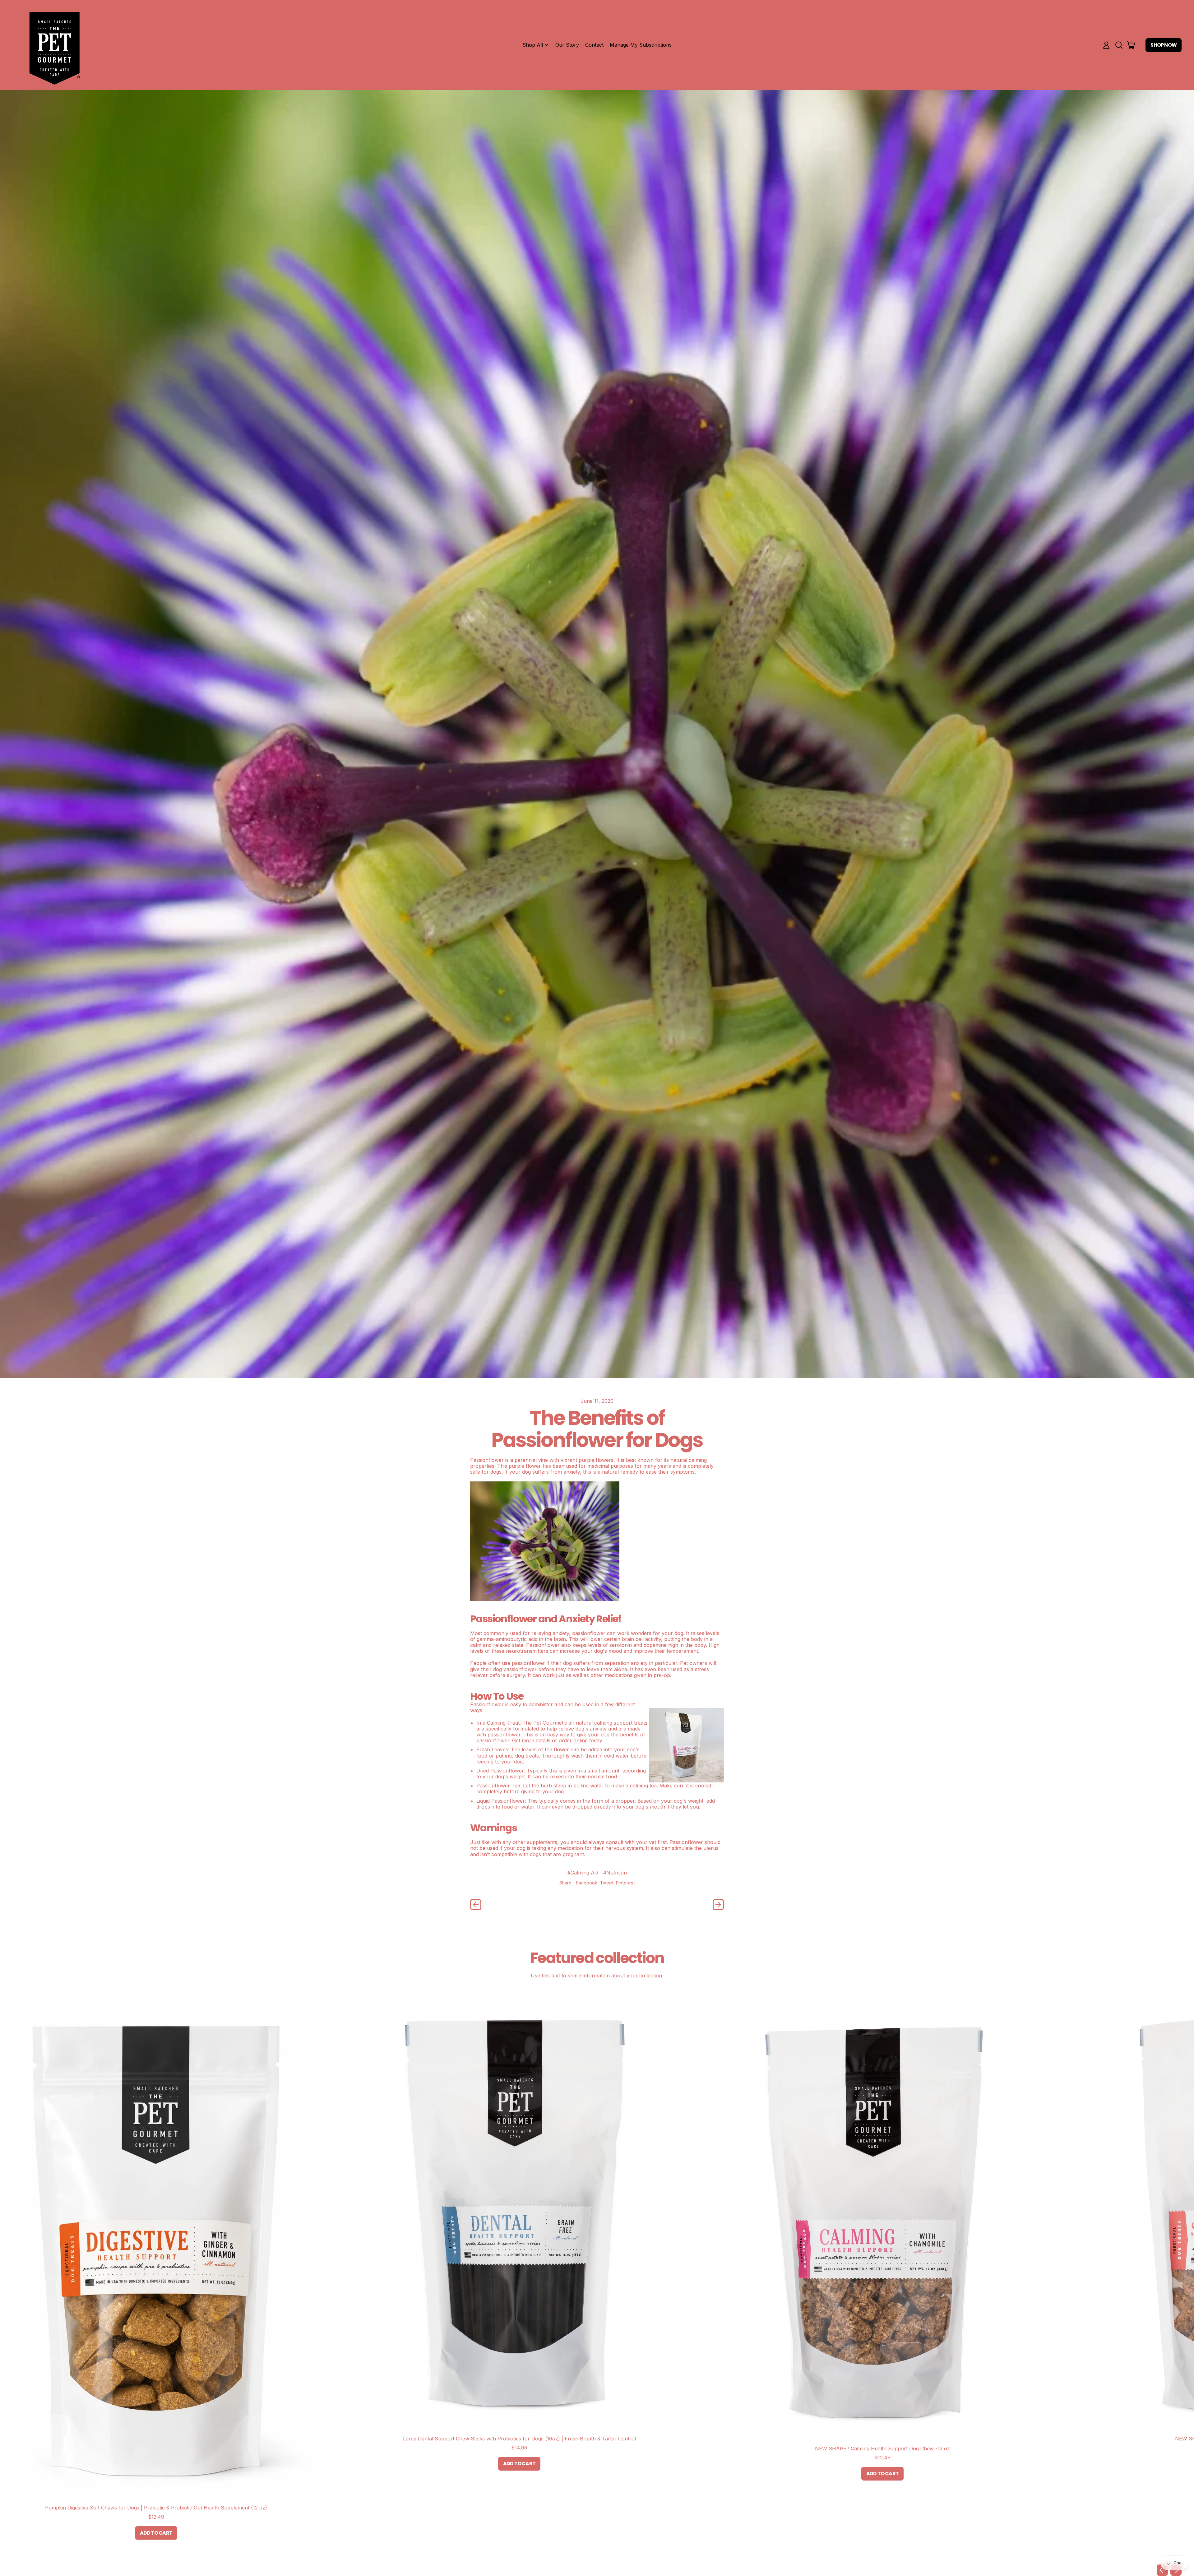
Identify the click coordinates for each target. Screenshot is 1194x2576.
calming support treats (621, 1723)
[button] (1119, 45)
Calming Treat (503, 1723)
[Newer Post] (718, 1905)
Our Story (567, 45)
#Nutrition (615, 1873)
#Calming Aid (583, 1873)
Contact (594, 45)
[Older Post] (476, 1905)
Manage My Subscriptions (641, 45)
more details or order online (555, 1740)
